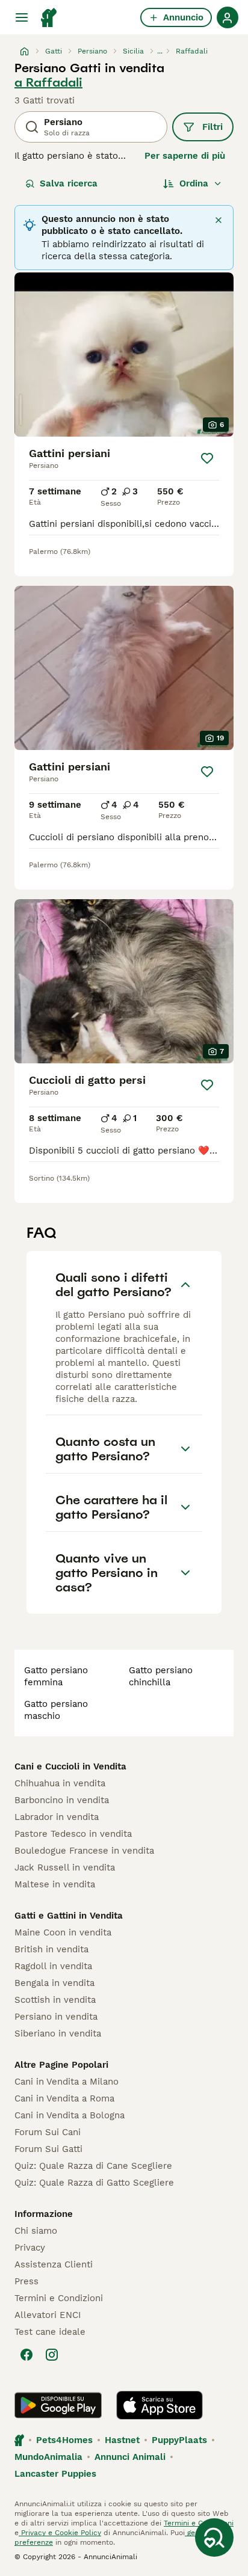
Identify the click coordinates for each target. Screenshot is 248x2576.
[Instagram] (52, 2355)
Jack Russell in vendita (65, 1867)
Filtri (212, 127)
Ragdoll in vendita (53, 1966)
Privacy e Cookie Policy (60, 2533)
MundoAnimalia (48, 2457)
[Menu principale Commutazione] (22, 17)
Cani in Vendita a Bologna (70, 2115)
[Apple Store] (160, 2405)
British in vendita (51, 1949)
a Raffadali (48, 82)
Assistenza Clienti (54, 2264)
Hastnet (122, 2440)
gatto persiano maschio (56, 1710)
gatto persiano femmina (56, 1676)
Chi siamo (36, 2231)
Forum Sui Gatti (48, 2149)
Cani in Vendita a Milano (67, 2082)
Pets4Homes (64, 2440)
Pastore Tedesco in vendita (73, 1834)
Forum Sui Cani (48, 2132)
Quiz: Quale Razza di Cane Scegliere (93, 2166)
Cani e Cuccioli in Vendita (70, 1766)
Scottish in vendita (55, 2000)
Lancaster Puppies (55, 2474)
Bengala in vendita (54, 1983)
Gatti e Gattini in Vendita (69, 1916)
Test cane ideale (50, 2332)
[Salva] (207, 458)
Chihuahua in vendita (60, 1783)
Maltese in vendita (55, 1884)
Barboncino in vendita (62, 1800)
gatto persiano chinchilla (161, 1676)
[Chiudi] (219, 220)
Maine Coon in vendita (63, 1932)
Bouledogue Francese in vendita (84, 1851)
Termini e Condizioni (59, 2298)
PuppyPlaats (179, 2440)
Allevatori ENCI (48, 2315)
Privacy (30, 2248)
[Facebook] (26, 2355)
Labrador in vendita (57, 1817)
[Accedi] (228, 17)
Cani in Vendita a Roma (64, 2098)
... (160, 51)
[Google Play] (58, 2405)
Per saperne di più (185, 156)
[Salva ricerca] (214, 2538)
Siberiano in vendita (58, 2033)
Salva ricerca (69, 183)
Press (26, 2281)
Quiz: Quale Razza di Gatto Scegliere (94, 2183)
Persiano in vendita (56, 2017)
